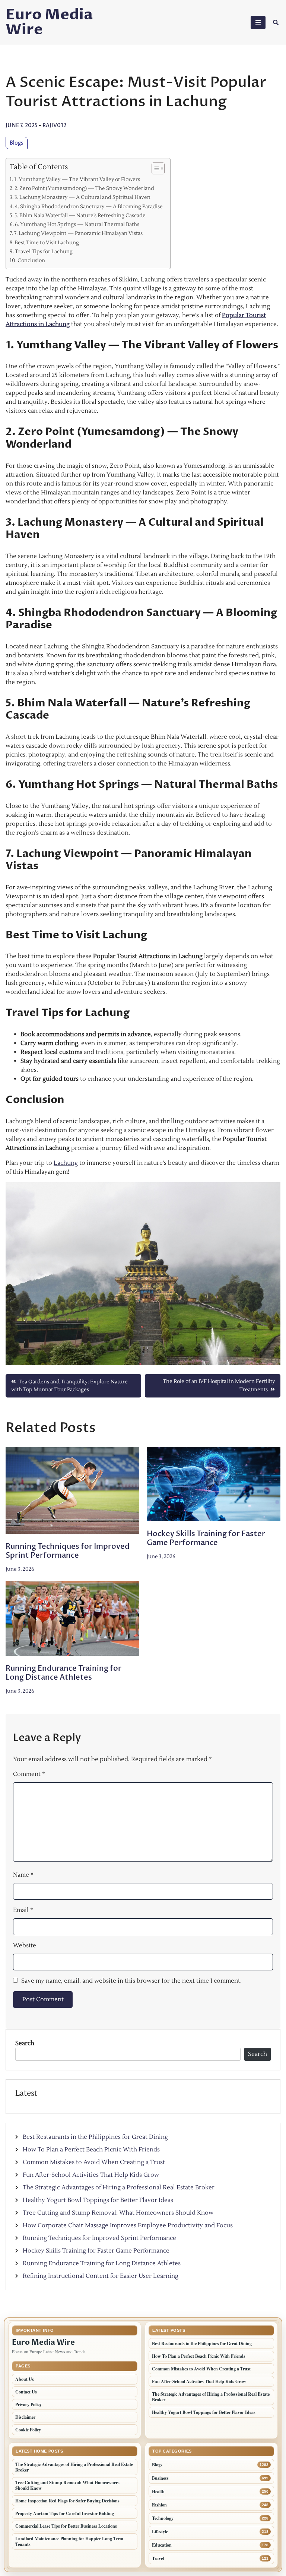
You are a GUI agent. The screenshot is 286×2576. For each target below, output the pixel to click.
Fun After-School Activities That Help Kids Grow (91, 2175)
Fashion (159, 2505)
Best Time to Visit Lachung (47, 243)
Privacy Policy (28, 2404)
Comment (29, 1774)
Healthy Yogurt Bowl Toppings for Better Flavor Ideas (99, 2200)
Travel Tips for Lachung (44, 252)
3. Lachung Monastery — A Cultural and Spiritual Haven (82, 197)
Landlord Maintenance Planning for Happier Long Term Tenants (69, 2541)
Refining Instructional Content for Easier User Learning (101, 2276)
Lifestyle (160, 2532)
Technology (163, 2518)
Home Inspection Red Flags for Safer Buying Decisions (67, 2501)
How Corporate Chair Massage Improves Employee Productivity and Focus (128, 2225)
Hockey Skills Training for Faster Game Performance (206, 1538)
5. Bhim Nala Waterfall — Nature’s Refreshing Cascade (80, 215)
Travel (158, 2558)
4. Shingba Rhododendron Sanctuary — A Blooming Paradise (89, 207)
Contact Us (26, 2392)
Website (25, 1945)
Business (160, 2478)
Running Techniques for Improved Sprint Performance (68, 1551)
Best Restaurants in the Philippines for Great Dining (95, 2137)
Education (162, 2545)
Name (23, 1875)
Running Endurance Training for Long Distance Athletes (63, 1673)
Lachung (66, 1163)
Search (25, 2043)
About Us (25, 2379)
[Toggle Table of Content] (154, 168)
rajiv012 (54, 125)
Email (23, 1910)
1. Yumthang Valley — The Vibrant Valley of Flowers (77, 179)
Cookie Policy (28, 2430)
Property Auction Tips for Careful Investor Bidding (65, 2513)
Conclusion (31, 260)
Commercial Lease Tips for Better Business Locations (66, 2526)
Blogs (17, 143)
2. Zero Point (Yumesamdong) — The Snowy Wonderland (84, 188)
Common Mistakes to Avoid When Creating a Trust (94, 2162)
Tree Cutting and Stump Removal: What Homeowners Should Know (118, 2213)
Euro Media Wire (49, 22)
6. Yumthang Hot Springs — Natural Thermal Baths (77, 224)
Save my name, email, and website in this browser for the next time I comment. (131, 1981)
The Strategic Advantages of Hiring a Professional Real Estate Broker (119, 2187)
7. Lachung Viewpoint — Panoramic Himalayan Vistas (78, 233)
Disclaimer (25, 2417)
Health (158, 2491)
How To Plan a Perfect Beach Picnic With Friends (91, 2150)
